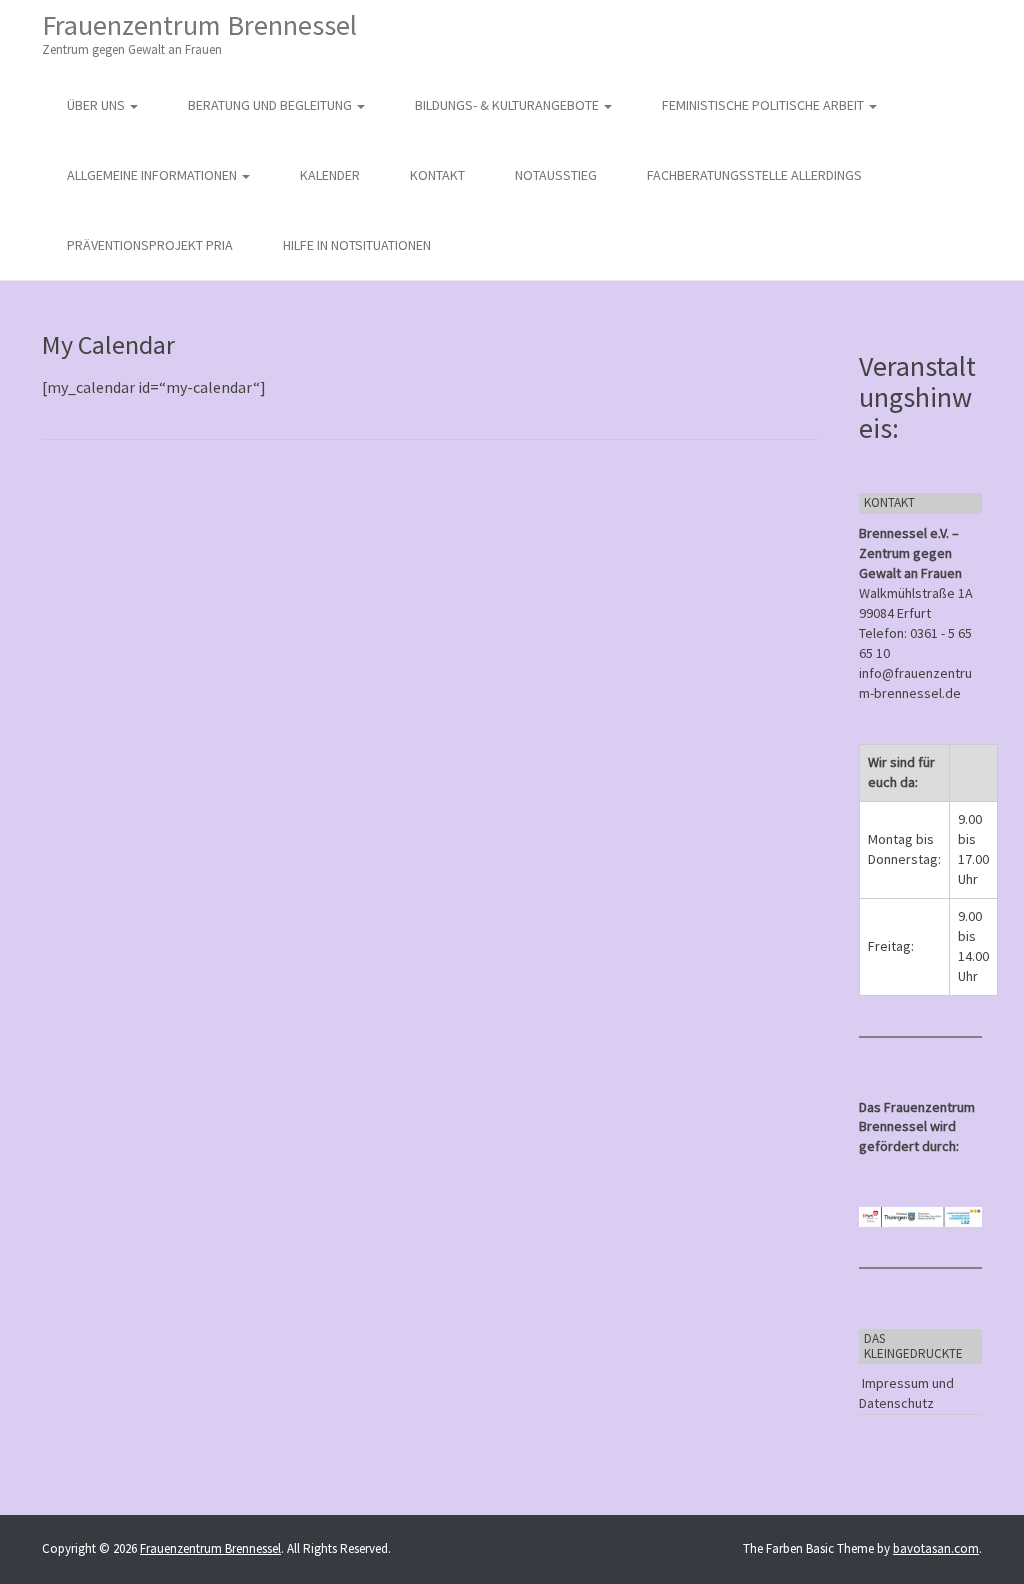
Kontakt (437, 175)
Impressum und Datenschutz (906, 1393)
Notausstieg (556, 175)
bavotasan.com (936, 1548)
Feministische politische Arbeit (764, 105)
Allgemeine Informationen (153, 175)
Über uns (97, 105)
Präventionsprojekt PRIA (150, 245)
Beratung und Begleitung (271, 105)
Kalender (330, 175)
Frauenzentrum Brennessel (199, 32)
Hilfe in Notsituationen (357, 245)
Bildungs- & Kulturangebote (508, 105)
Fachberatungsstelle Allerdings (754, 175)
